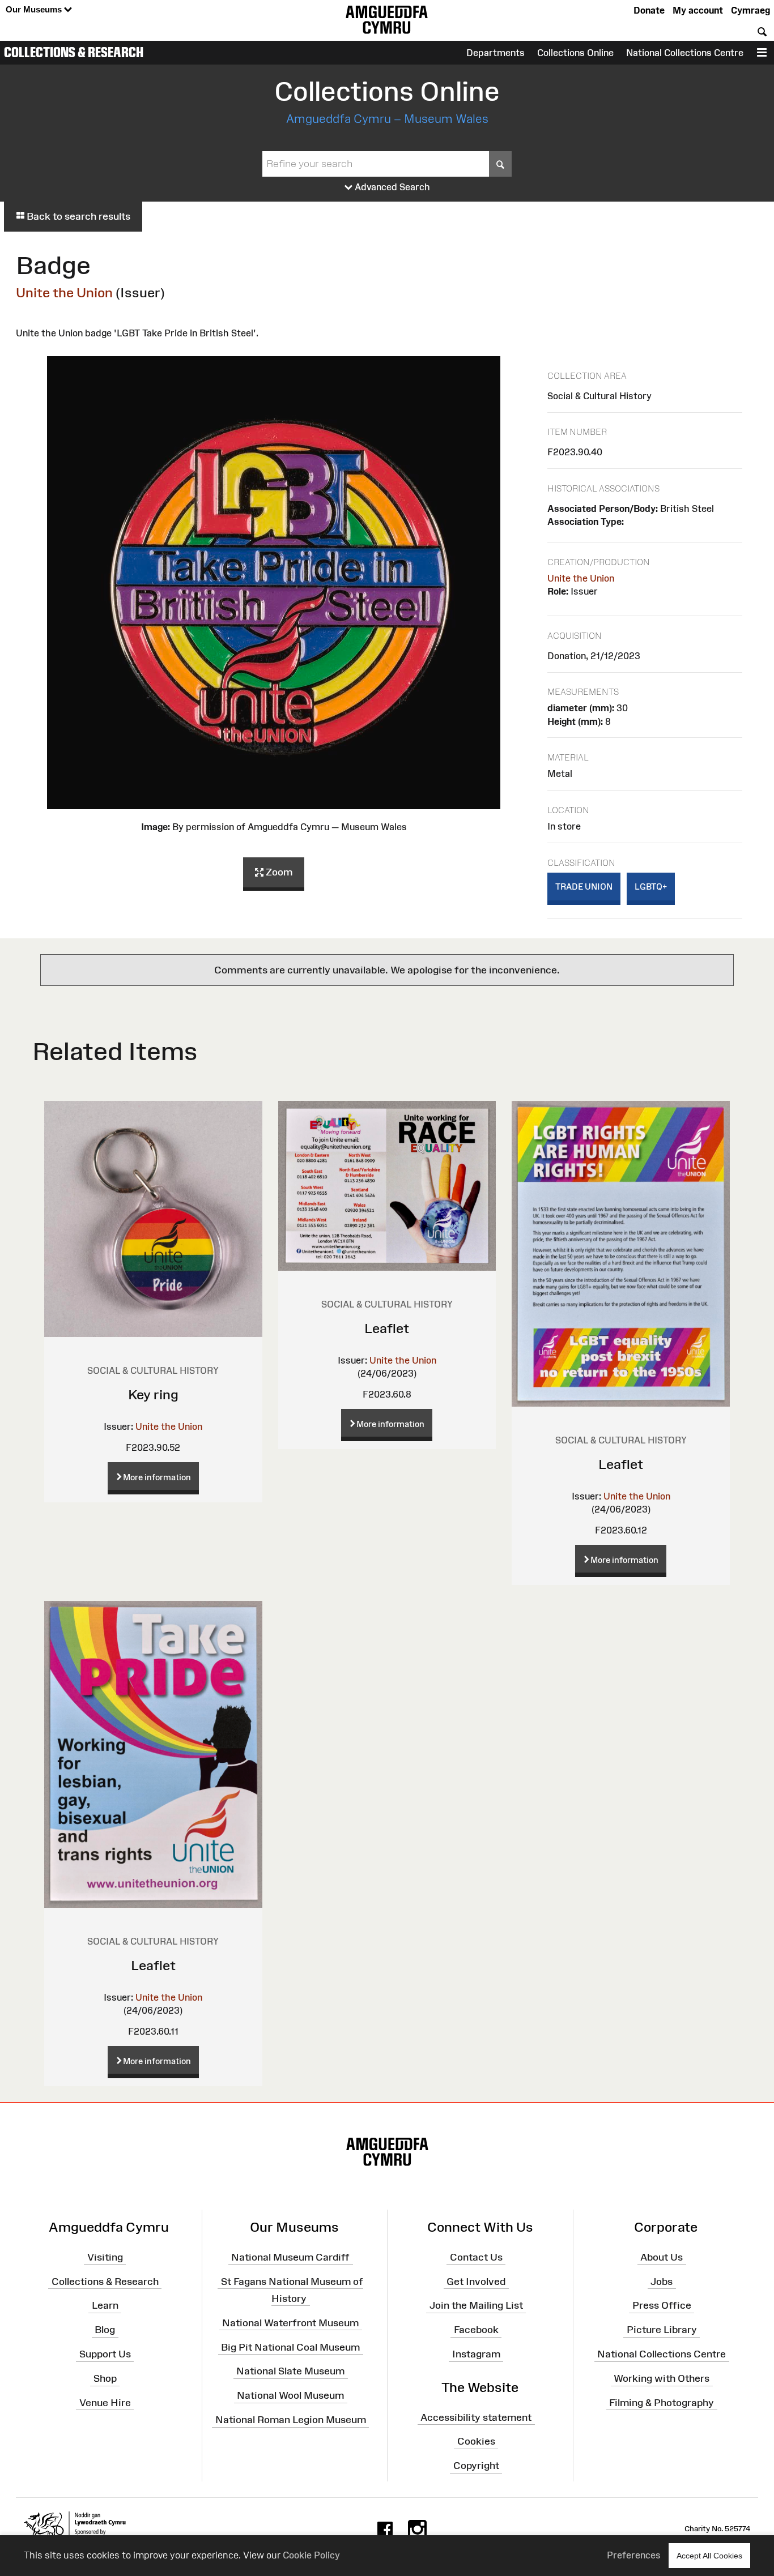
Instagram (476, 2354)
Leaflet (387, 1328)
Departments (496, 53)
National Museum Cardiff (290, 2257)
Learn (105, 2305)
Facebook (476, 2330)
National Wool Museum (290, 2395)
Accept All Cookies (709, 2556)
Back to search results (77, 216)
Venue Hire (105, 2403)
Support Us (105, 2354)
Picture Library (662, 2330)
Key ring (153, 1394)
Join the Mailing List (476, 2305)
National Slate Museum (290, 2371)
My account (698, 10)
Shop (105, 2378)
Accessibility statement (476, 2417)
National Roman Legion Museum (291, 2420)
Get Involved (476, 2281)
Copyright (476, 2466)
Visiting (105, 2257)
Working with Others (662, 2378)
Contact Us (476, 2257)
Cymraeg (750, 10)
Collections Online (575, 53)
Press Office (662, 2305)
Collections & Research (74, 52)
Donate (649, 10)
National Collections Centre (685, 53)
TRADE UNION (584, 887)
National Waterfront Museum (290, 2322)
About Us (662, 2257)
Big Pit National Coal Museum (290, 2347)
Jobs (662, 2281)
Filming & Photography (662, 2403)
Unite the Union (64, 292)
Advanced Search (391, 187)
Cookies (476, 2441)
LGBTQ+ (651, 887)
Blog (105, 2330)
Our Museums (35, 9)
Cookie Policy (311, 2555)
